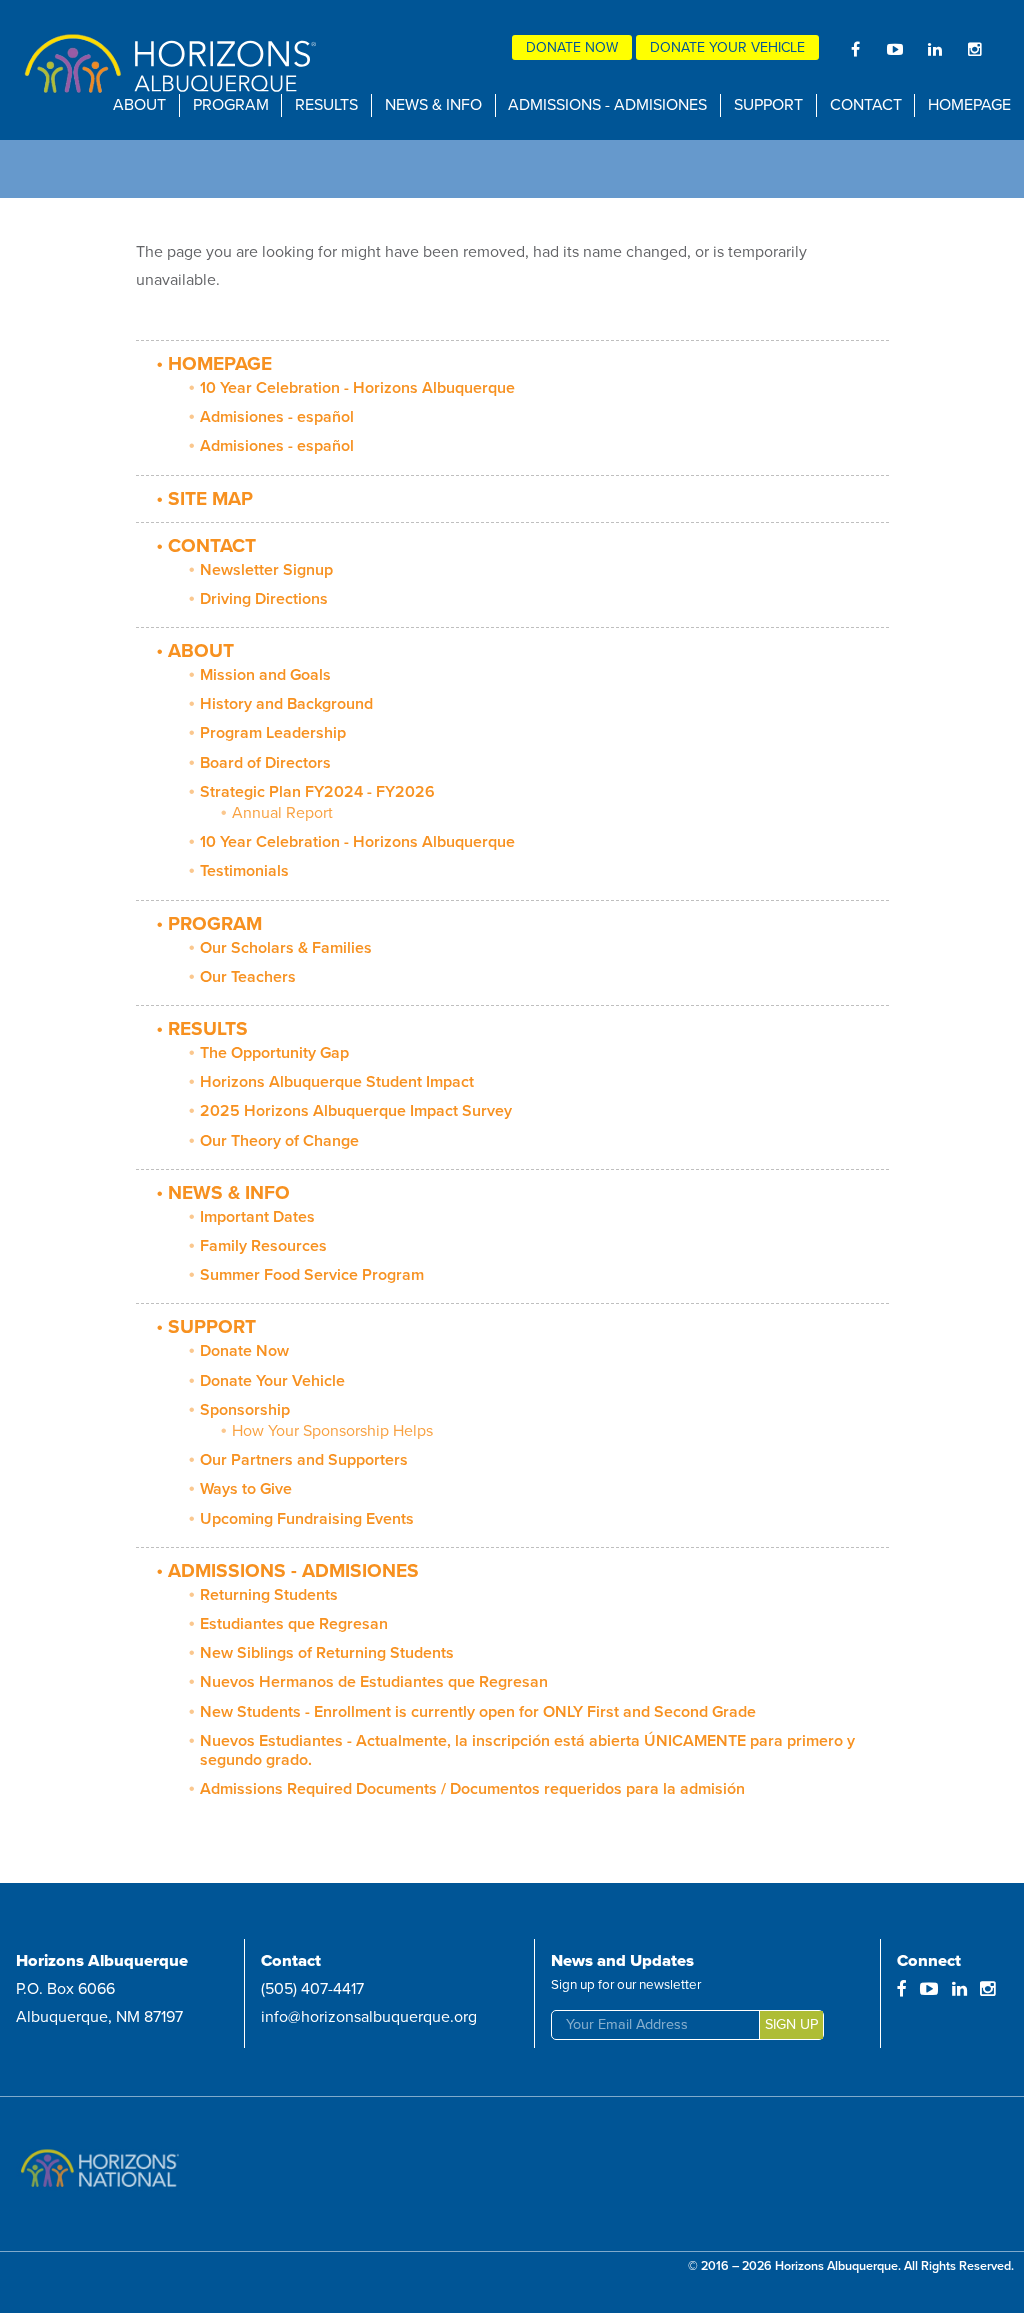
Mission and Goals (265, 675)
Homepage (969, 105)
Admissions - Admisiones (607, 105)
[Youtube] (895, 49)
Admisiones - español (277, 417)
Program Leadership (273, 733)
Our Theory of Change (279, 1141)
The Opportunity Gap (274, 1053)
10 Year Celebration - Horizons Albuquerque (357, 388)
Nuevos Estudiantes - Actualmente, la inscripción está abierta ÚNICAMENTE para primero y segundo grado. (527, 1750)
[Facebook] (855, 49)
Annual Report (282, 813)
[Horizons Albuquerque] (166, 68)
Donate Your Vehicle (727, 47)
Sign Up (791, 2024)
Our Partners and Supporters (304, 1460)
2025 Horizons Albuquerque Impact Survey (356, 1111)
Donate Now (572, 47)
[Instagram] (975, 49)
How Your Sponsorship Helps (332, 1431)
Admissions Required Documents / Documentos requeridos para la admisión (472, 1789)
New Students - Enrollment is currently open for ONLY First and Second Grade (478, 1712)
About (139, 105)
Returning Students (269, 1595)
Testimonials (244, 871)
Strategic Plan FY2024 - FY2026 (317, 792)
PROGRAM (231, 105)
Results (326, 105)
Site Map (210, 498)
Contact (866, 105)
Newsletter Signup (266, 570)
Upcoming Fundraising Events (307, 1519)
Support (768, 105)
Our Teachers (248, 977)
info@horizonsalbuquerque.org (369, 2017)
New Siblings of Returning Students (327, 1653)
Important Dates (257, 1217)
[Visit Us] (179, 2174)
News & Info (433, 105)
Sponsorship (245, 1410)
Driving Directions (264, 599)
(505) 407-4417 (312, 1989)
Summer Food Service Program (312, 1275)
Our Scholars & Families (286, 948)
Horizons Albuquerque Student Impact (337, 1082)
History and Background (286, 704)
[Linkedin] (935, 49)
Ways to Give (246, 1489)
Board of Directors (265, 763)
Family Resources (263, 1246)
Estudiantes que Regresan (294, 1624)
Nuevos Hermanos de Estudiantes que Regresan (374, 1682)
